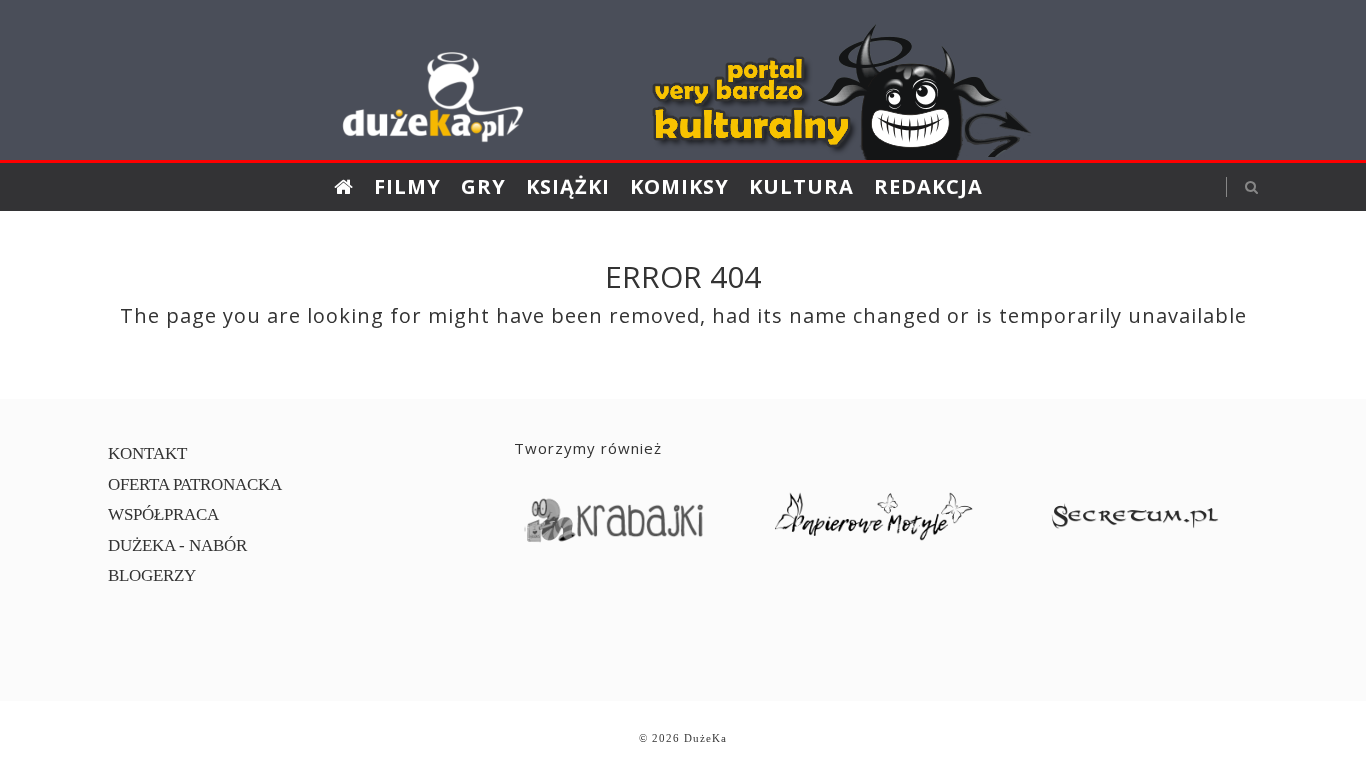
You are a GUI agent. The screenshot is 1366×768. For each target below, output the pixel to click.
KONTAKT (147, 453)
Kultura (801, 186)
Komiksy (679, 186)
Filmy (407, 186)
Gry (483, 186)
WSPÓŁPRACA (163, 514)
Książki (568, 186)
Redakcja (928, 186)
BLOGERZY (152, 575)
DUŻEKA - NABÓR (177, 545)
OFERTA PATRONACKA (195, 484)
